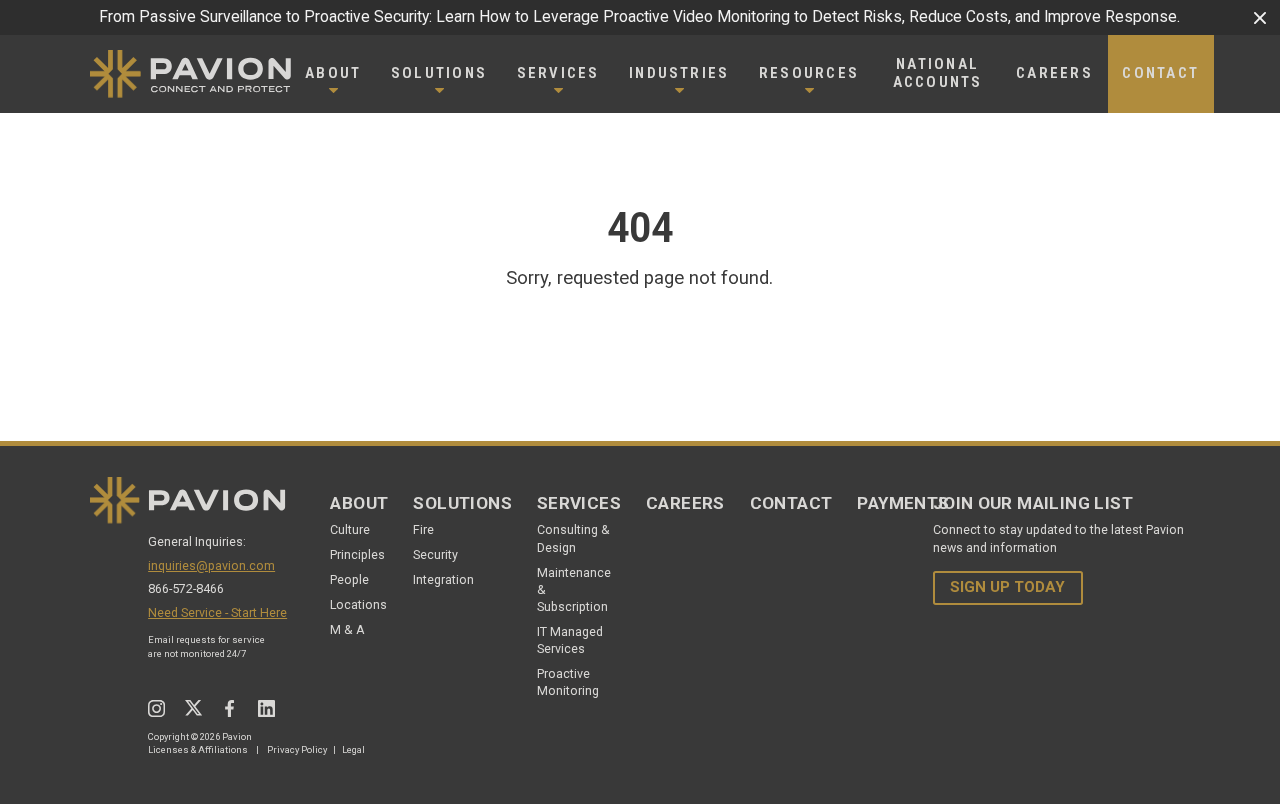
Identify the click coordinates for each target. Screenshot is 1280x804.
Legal (353, 749)
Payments (903, 503)
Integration (443, 579)
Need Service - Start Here (217, 612)
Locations (358, 604)
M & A (347, 629)
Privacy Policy (297, 749)
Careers (685, 503)
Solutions (462, 503)
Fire (423, 529)
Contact (791, 503)
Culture (350, 529)
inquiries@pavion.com (211, 565)
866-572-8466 (186, 588)
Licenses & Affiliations (198, 749)
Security (435, 554)
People (349, 579)
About (359, 503)
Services (579, 503)
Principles (357, 554)
